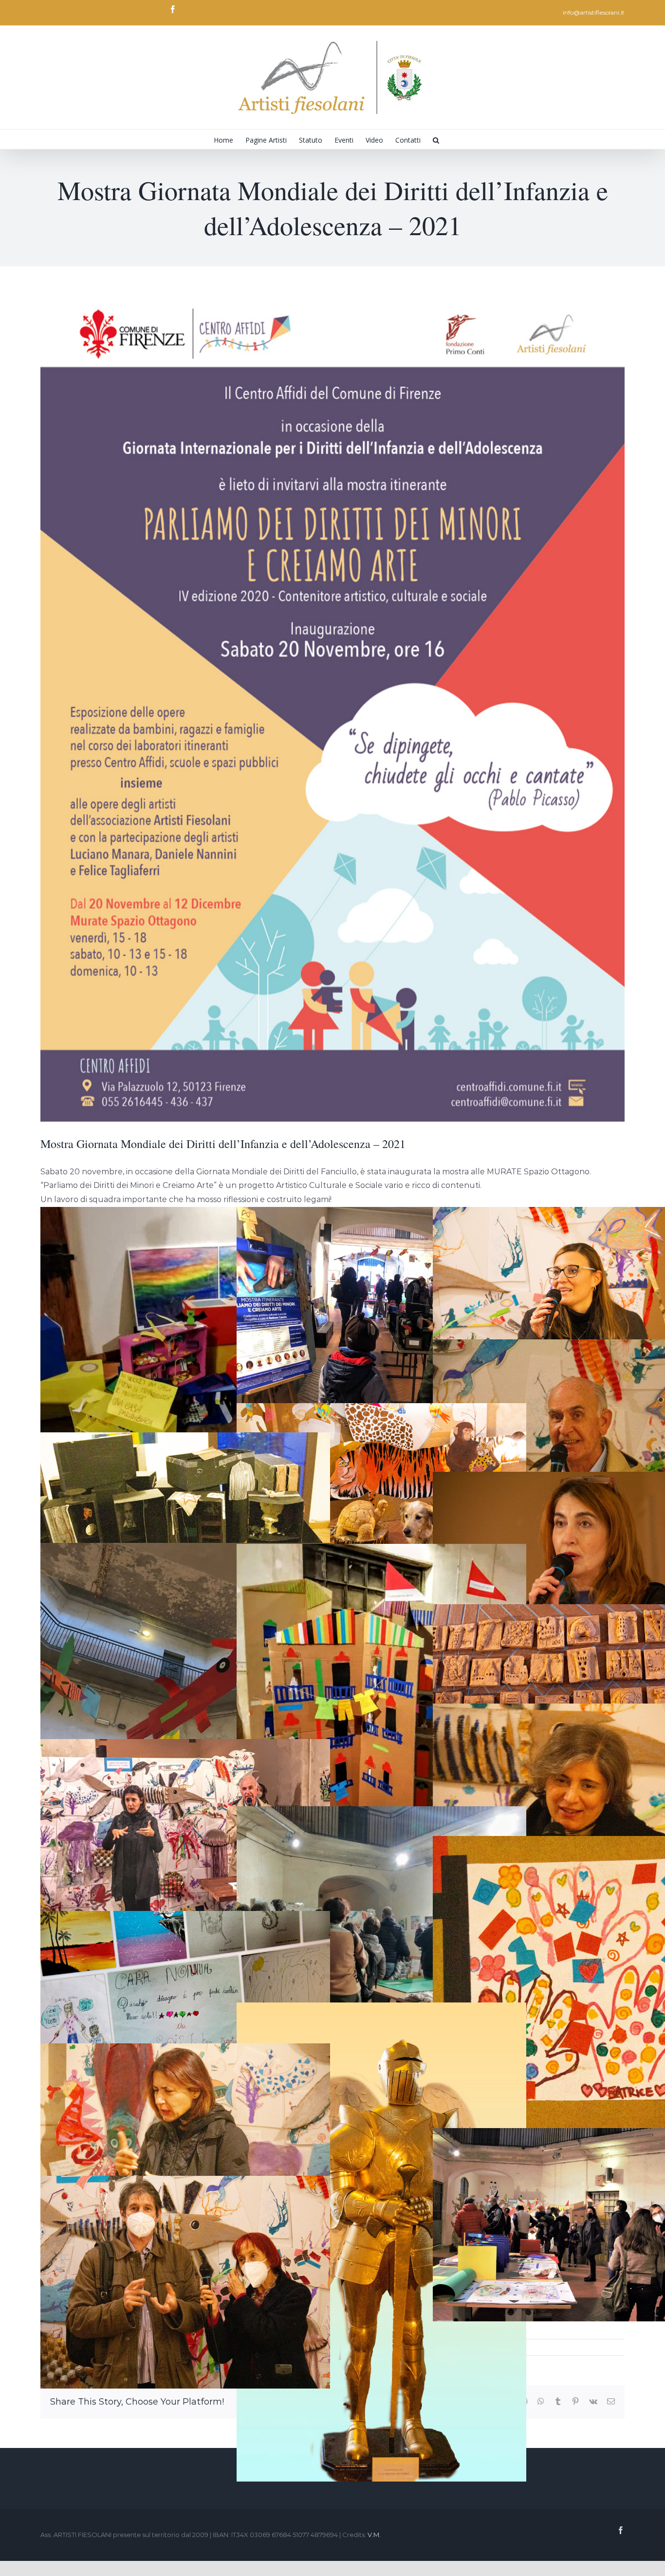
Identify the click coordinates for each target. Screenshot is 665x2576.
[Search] (436, 139)
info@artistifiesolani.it (594, 12)
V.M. (374, 2535)
